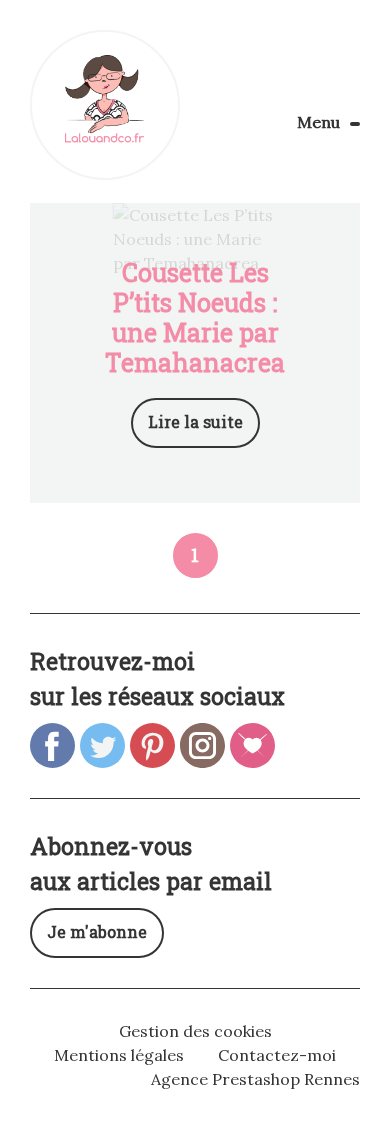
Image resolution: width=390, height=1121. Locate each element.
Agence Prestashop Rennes (255, 1079)
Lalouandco (105, 105)
